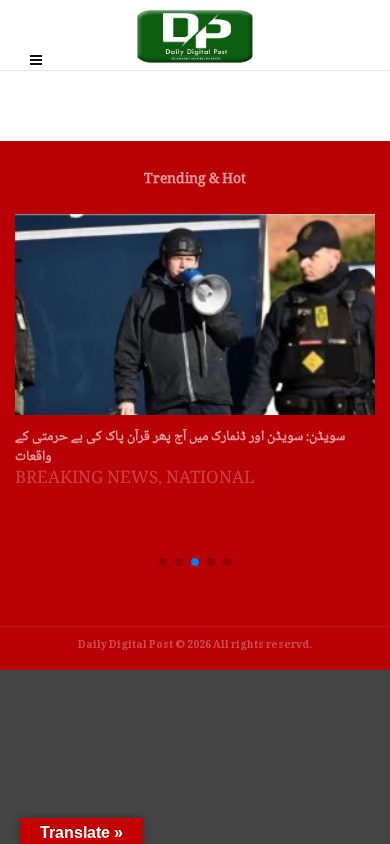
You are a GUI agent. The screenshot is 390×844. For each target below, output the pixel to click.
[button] (163, 562)
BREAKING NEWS (86, 479)
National (210, 479)
